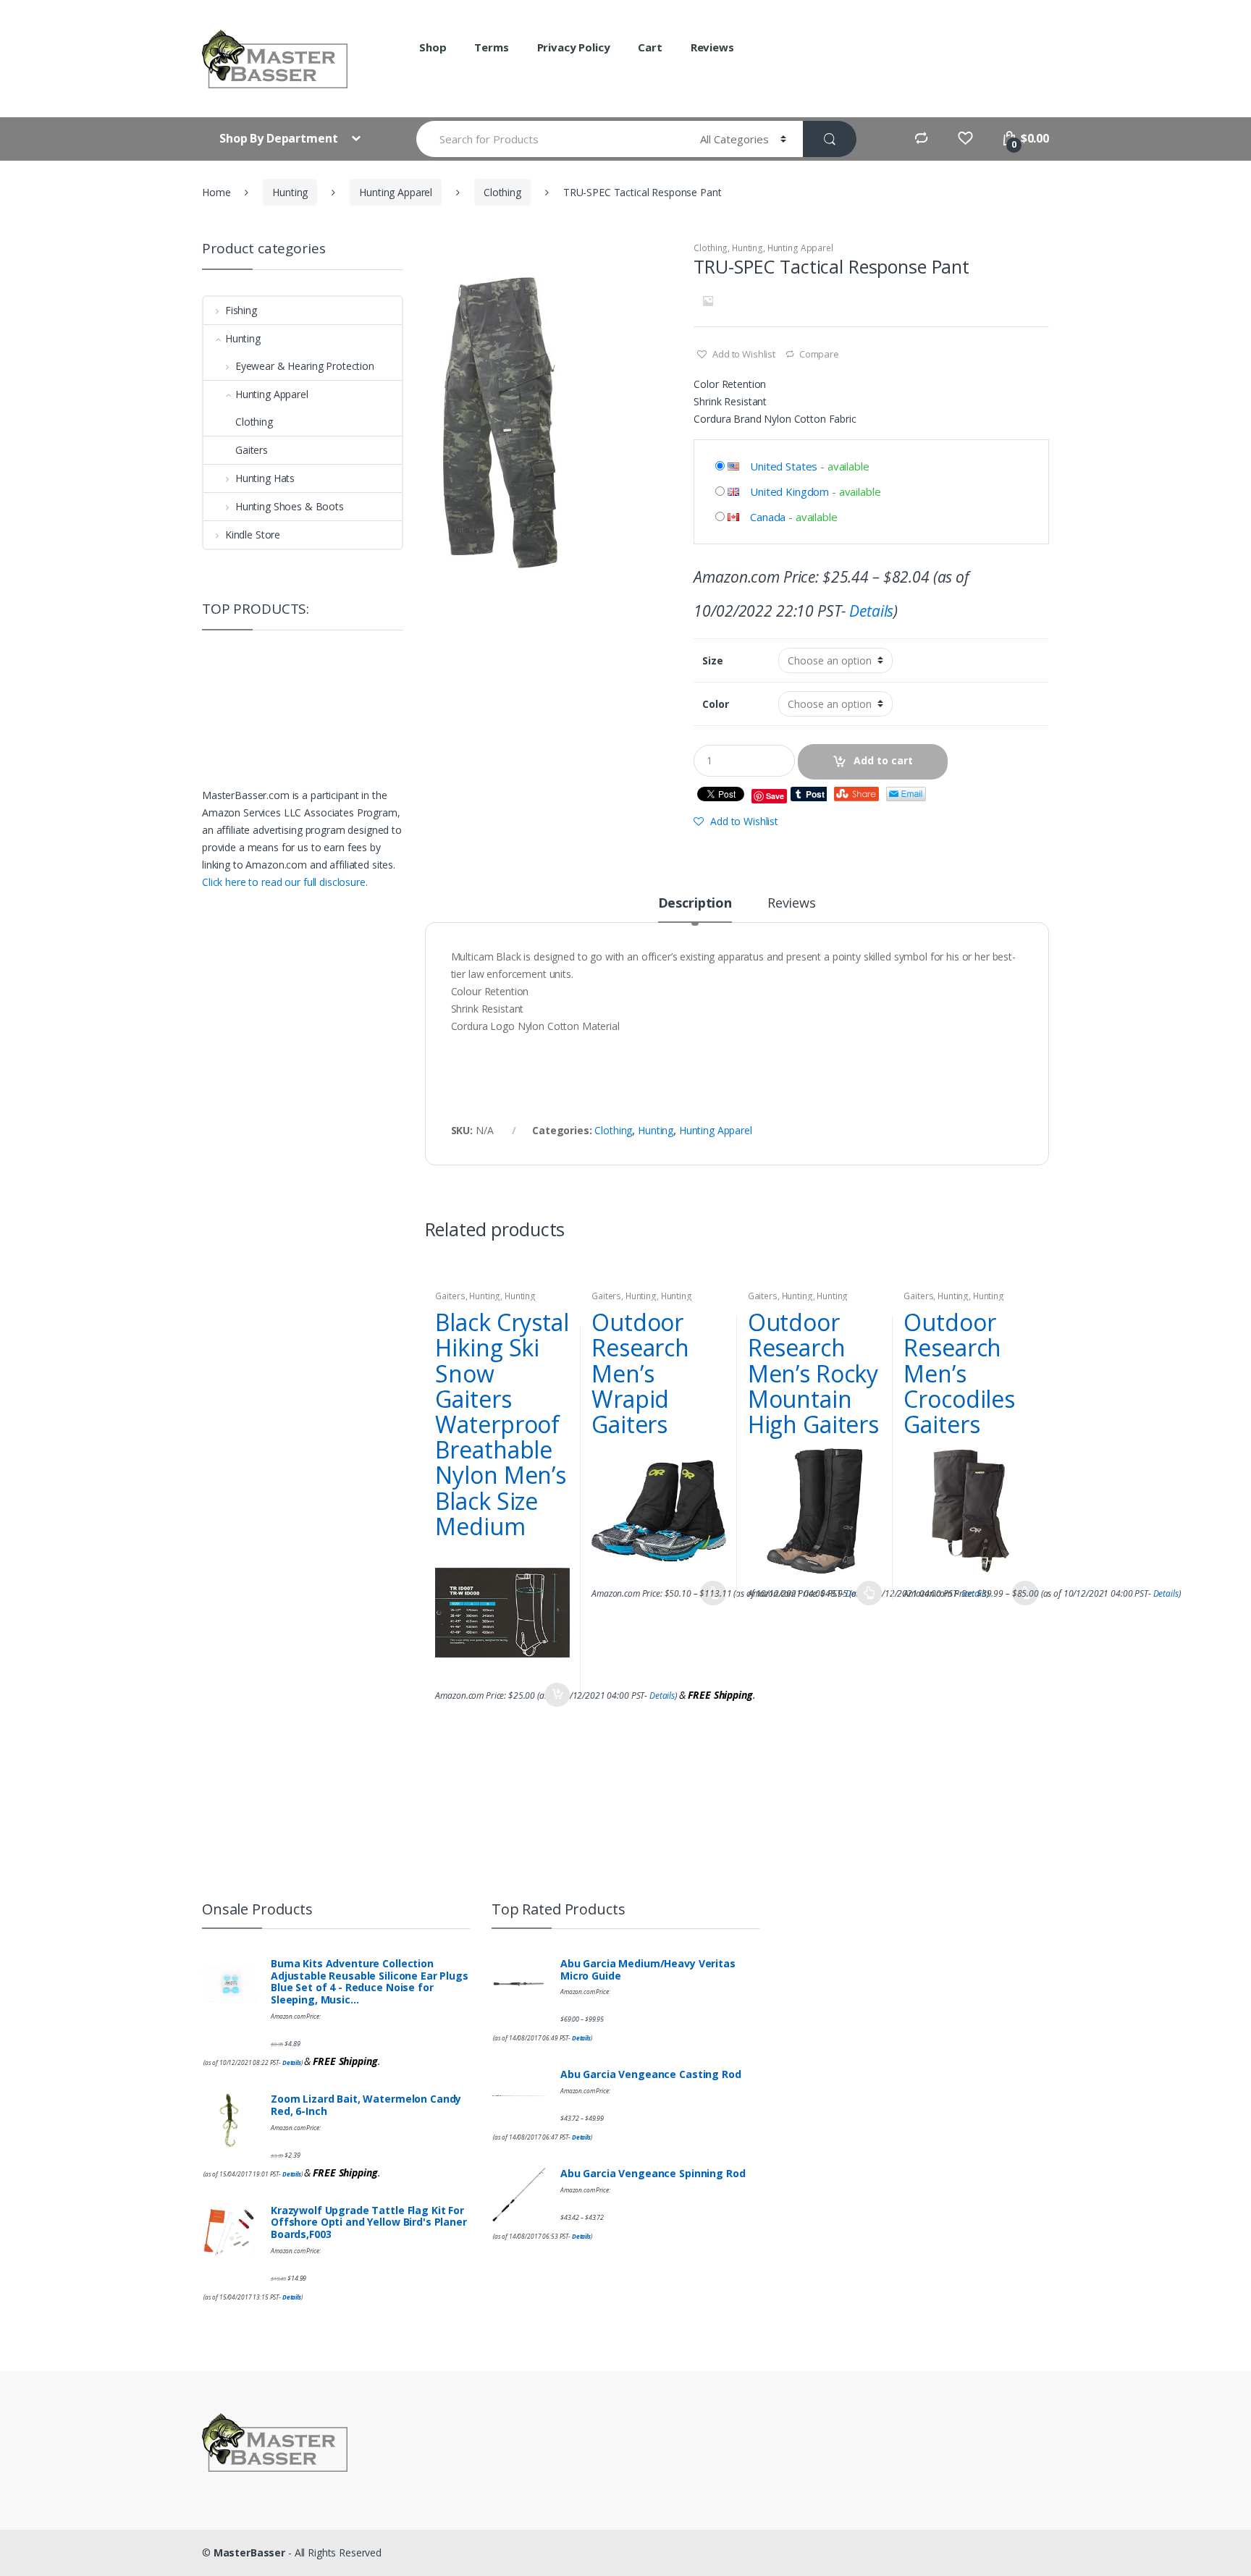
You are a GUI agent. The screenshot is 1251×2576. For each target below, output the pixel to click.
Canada (768, 517)
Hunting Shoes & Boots (290, 506)
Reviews (712, 47)
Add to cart (883, 760)
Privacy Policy (574, 47)
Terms (491, 47)
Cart (650, 47)
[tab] (695, 909)
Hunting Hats (265, 478)
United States (784, 466)
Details (871, 611)
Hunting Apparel (396, 192)
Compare (819, 354)
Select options (869, 1593)
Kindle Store (253, 535)
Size (712, 661)
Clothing (502, 192)
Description (695, 904)
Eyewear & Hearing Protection (305, 366)
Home (216, 192)
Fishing (241, 310)
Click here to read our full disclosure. (285, 882)
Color (715, 704)
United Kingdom (789, 491)
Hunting (290, 192)
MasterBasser (249, 2552)
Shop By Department (280, 138)
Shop (433, 47)
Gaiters (450, 1296)
